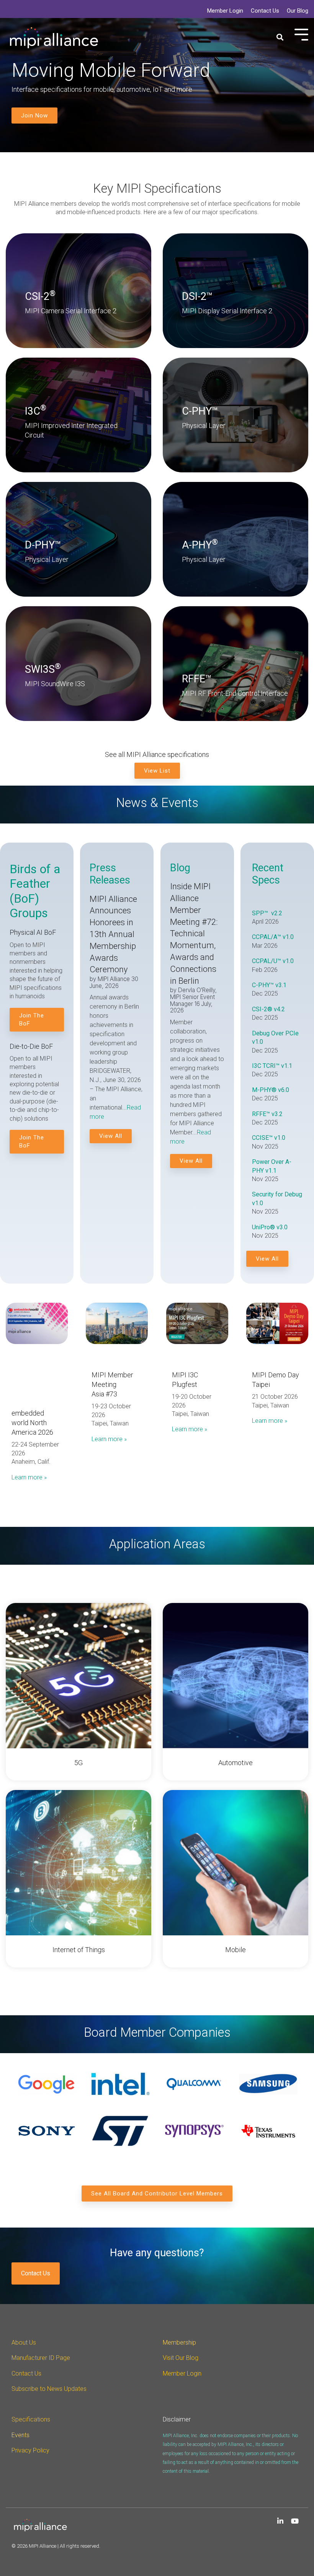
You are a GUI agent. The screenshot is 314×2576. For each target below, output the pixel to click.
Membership (179, 2342)
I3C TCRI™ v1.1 (272, 1066)
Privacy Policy (30, 2450)
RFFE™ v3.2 (267, 1114)
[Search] (280, 38)
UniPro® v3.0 (270, 1227)
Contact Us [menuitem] (265, 11)
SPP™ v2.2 (267, 913)
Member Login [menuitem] (225, 11)
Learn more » (29, 1477)
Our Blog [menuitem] (298, 11)
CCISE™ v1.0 (269, 1138)
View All (111, 1136)
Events (20, 2435)
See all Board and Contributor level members (157, 2194)
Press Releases (111, 874)
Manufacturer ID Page (41, 2358)
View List (157, 771)
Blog (180, 868)
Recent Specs (268, 874)
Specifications (31, 2419)
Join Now (34, 116)
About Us (24, 2342)
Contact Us (36, 2273)
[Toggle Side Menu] (301, 34)
